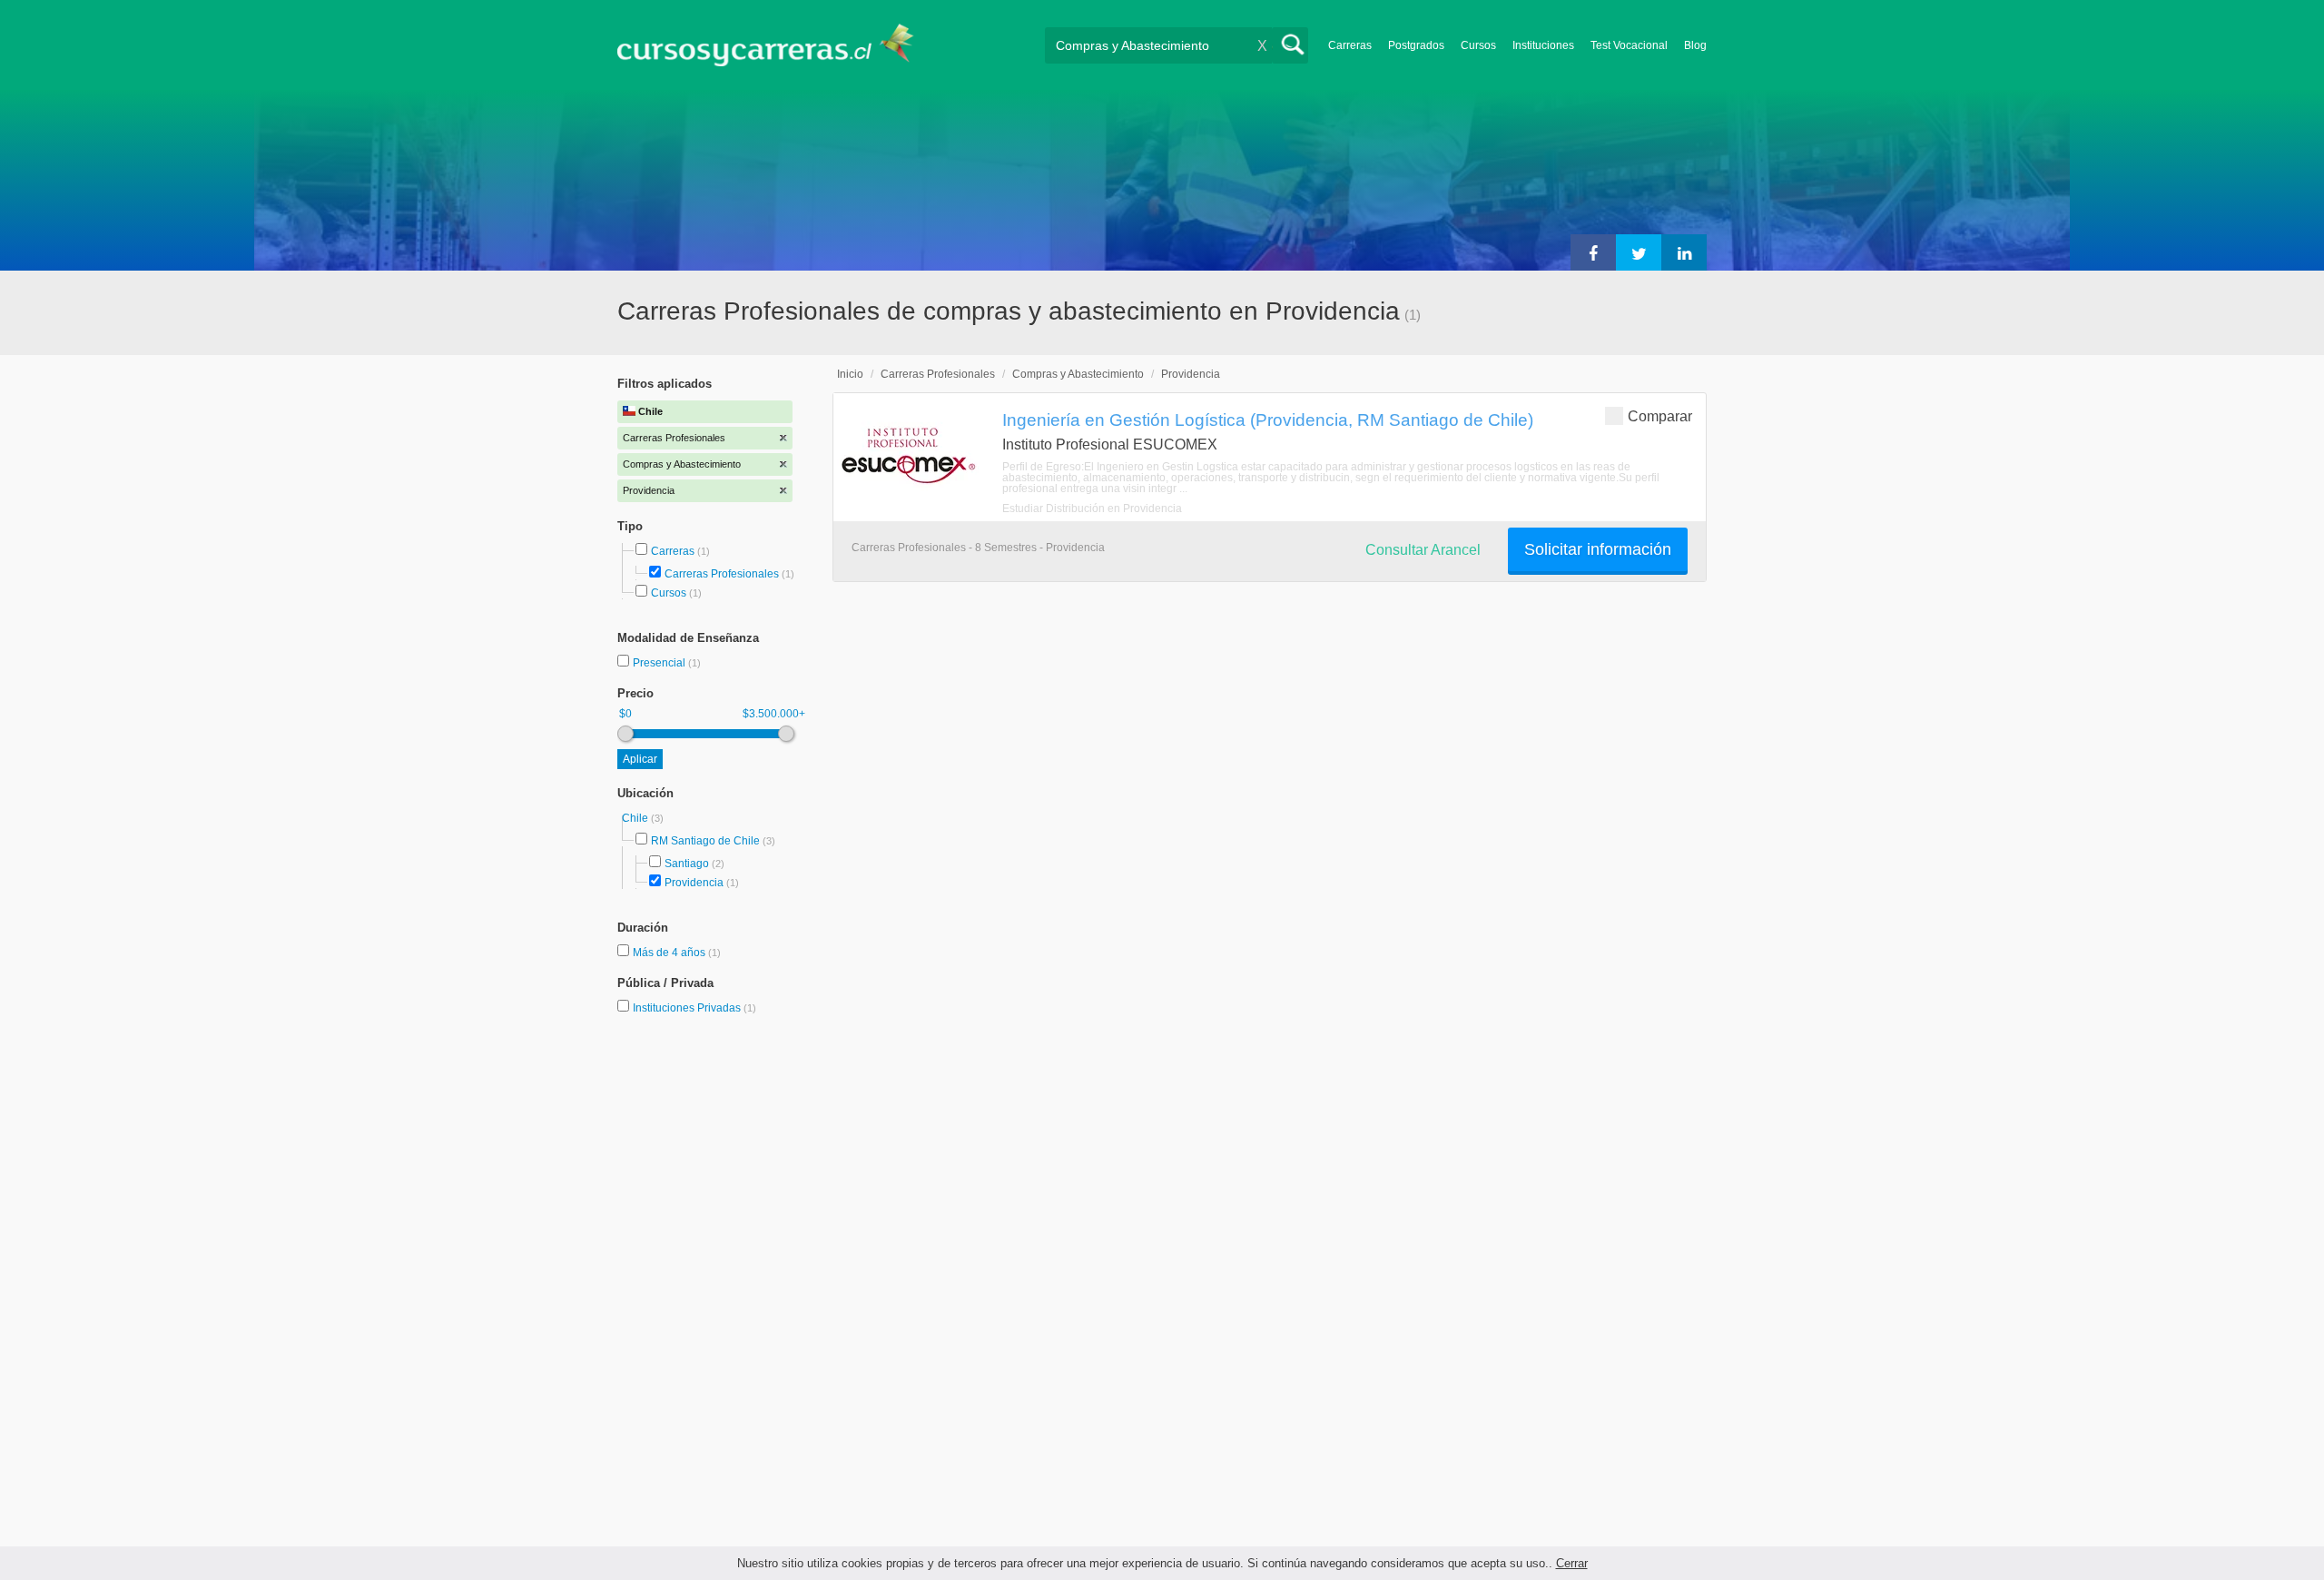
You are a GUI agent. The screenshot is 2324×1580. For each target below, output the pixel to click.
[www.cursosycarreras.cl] (776, 45)
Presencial (660, 663)
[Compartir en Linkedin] (1684, 252)
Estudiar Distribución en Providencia (1092, 509)
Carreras (1350, 45)
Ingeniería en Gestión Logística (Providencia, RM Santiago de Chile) (1268, 420)
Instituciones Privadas (694, 1008)
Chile (636, 818)
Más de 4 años (670, 953)
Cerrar (1572, 1563)
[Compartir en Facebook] (1593, 252)
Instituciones (1543, 45)
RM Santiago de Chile (705, 841)
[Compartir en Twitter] (1639, 252)
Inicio (850, 374)
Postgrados (1416, 45)
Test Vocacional (1629, 45)
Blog (1695, 45)
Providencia (694, 883)
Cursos (1478, 45)
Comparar (1660, 416)
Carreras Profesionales (722, 574)
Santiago (687, 864)
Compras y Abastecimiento (1078, 374)
